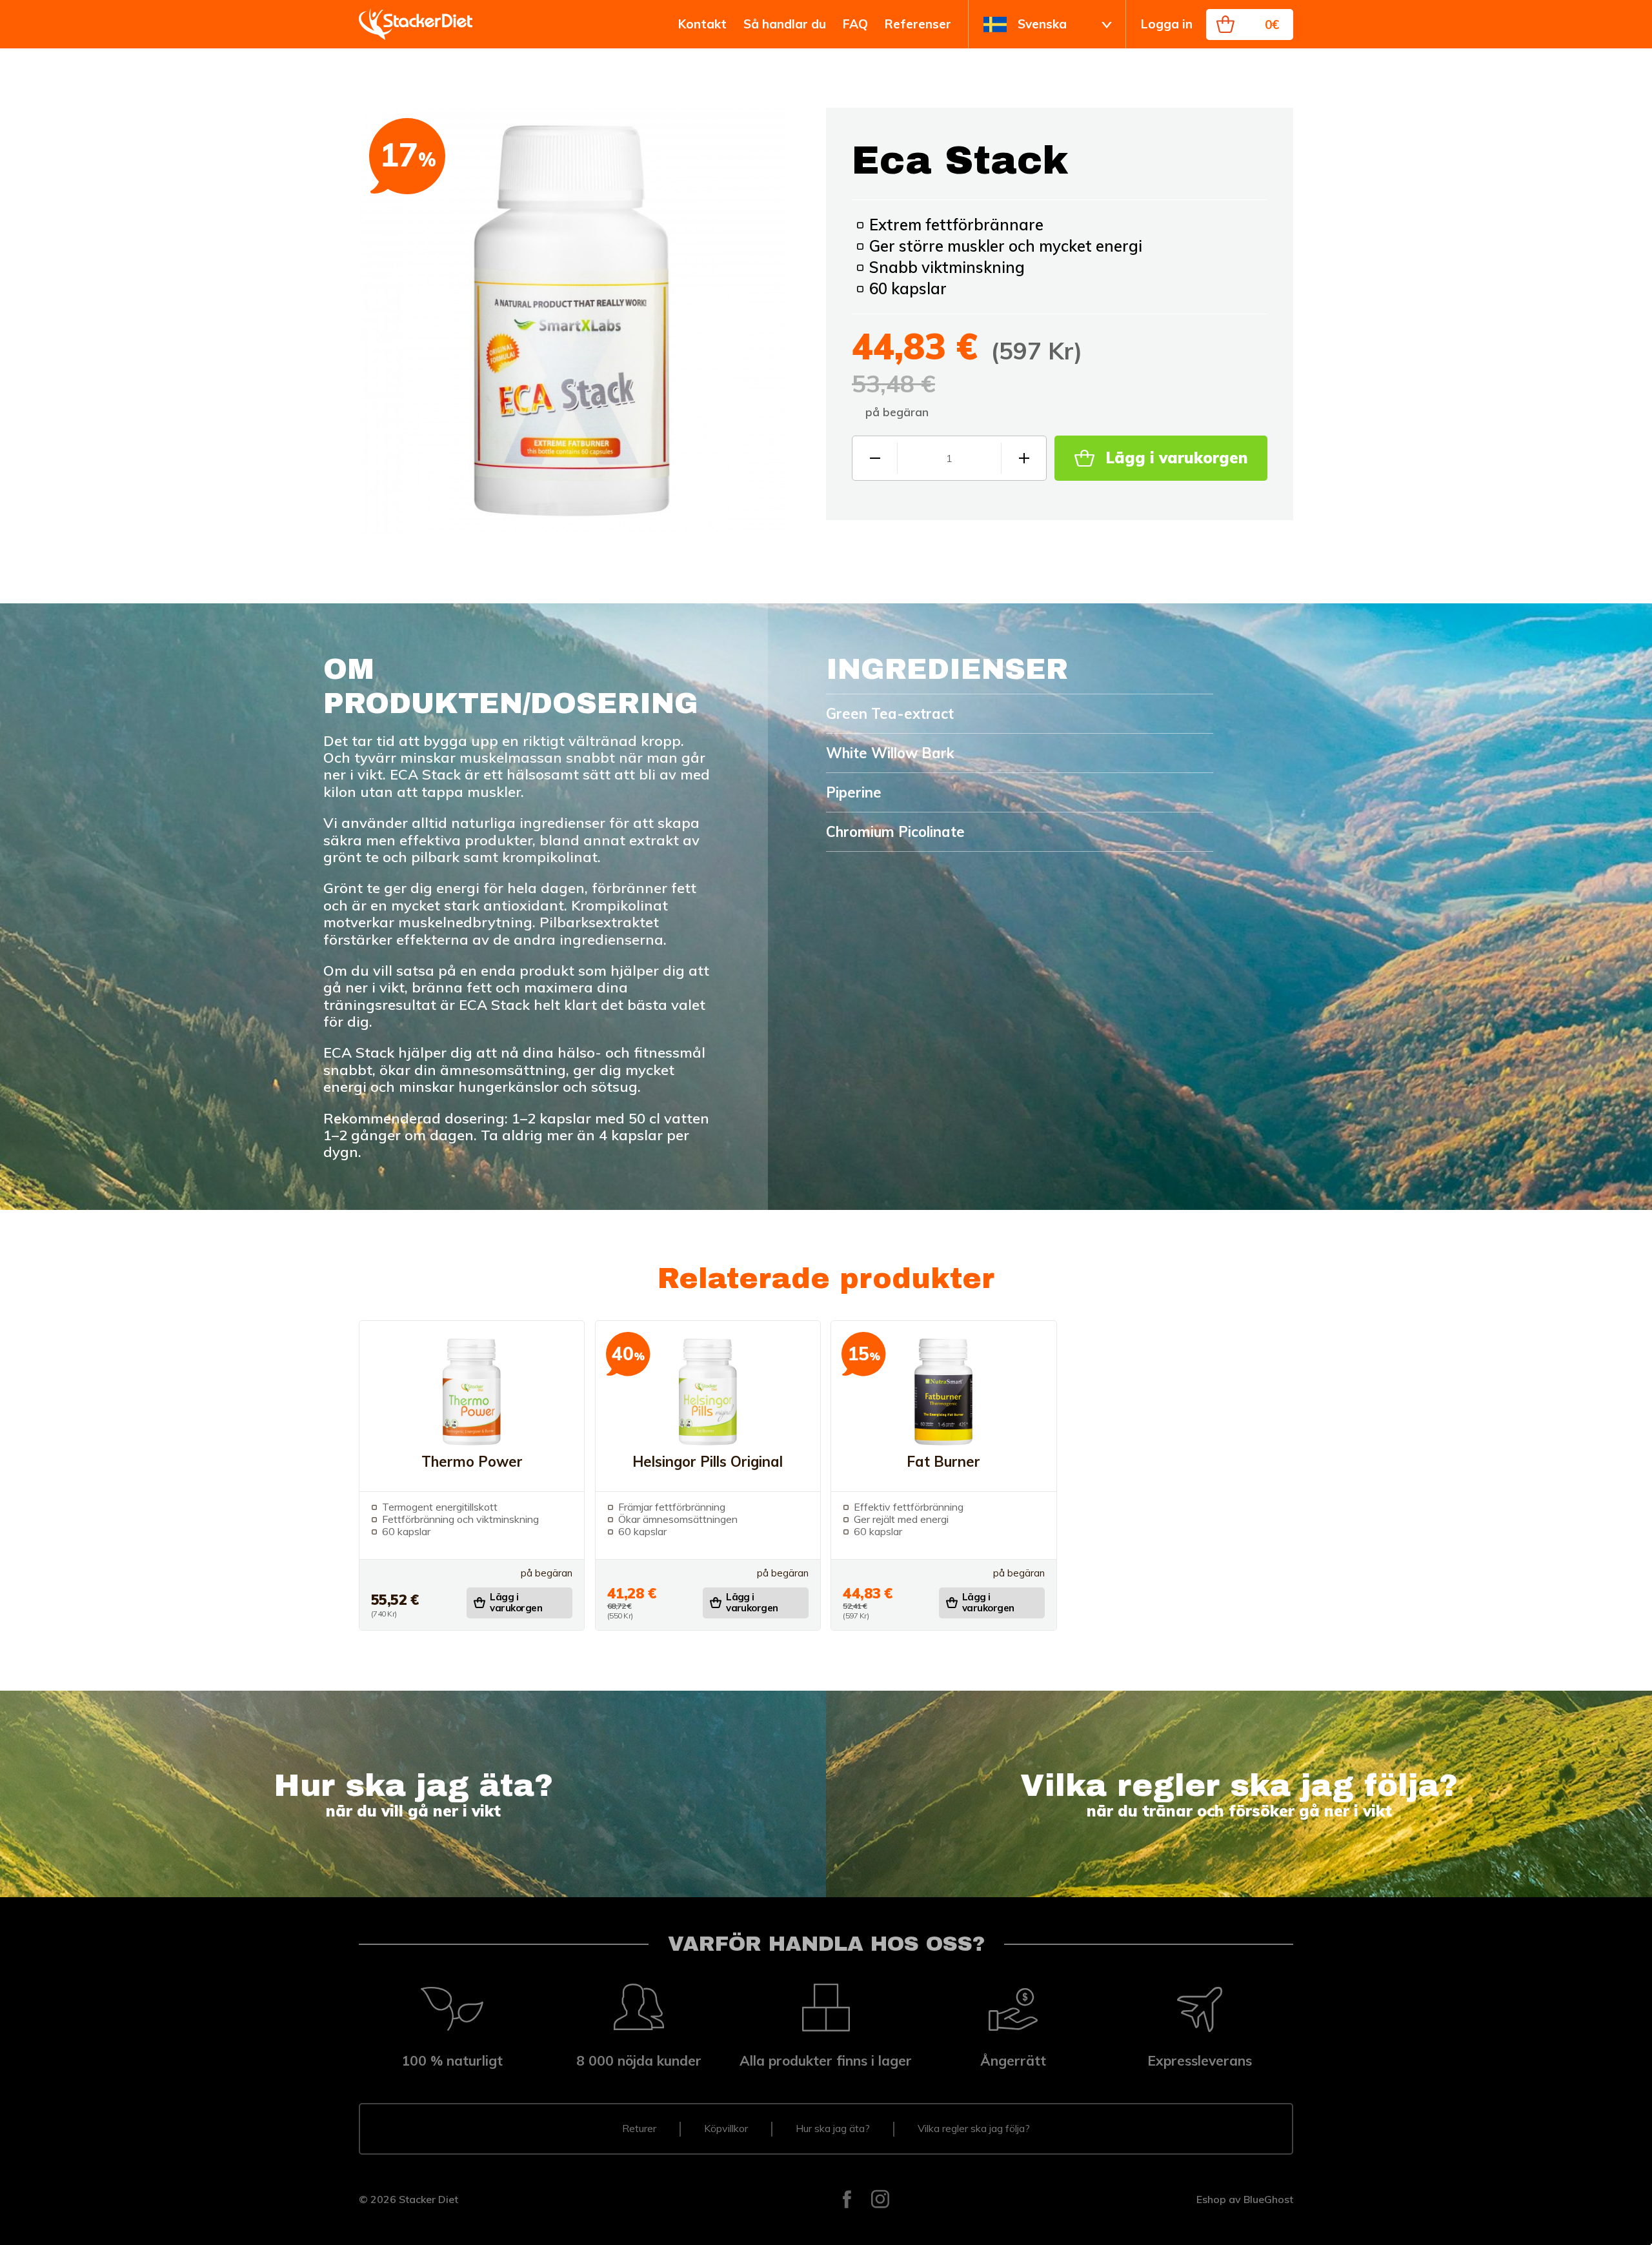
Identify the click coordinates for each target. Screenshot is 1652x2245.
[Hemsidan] (416, 25)
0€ (1272, 25)
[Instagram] (880, 2200)
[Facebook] (847, 2200)
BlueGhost (1268, 2199)
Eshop (1211, 2199)
